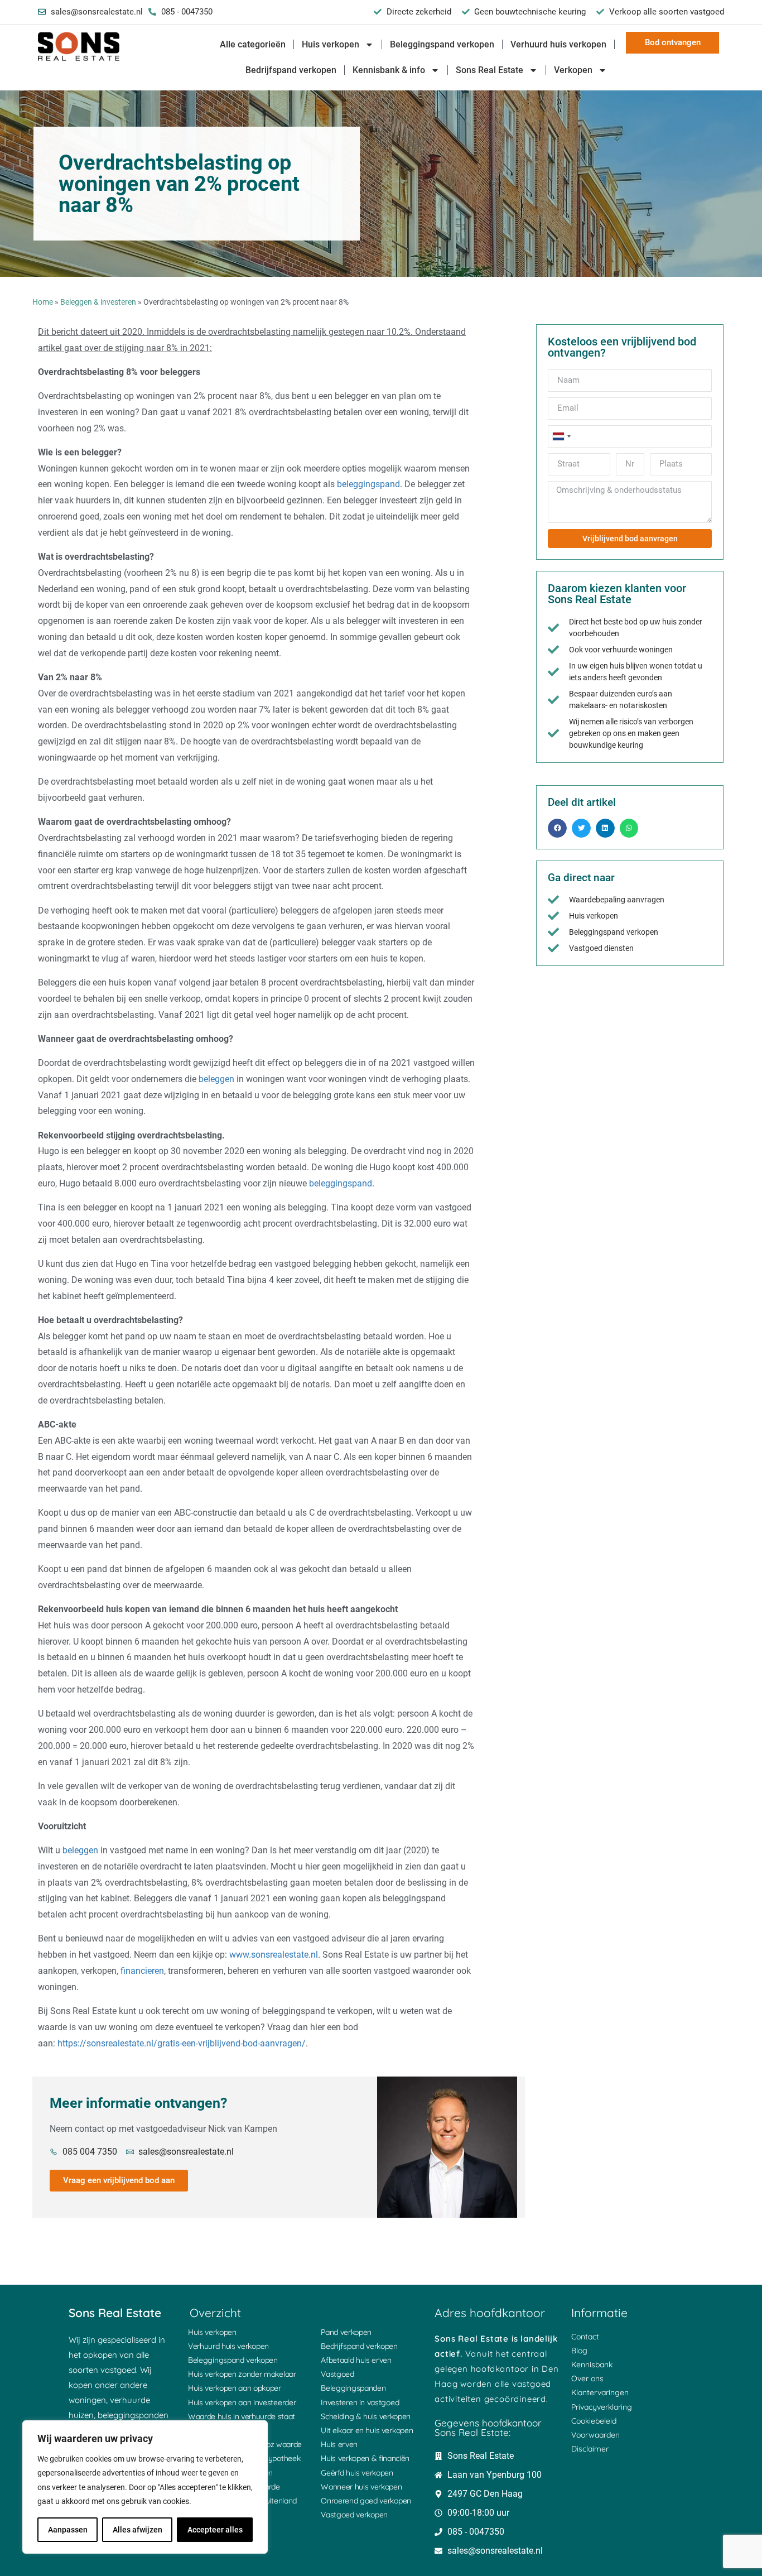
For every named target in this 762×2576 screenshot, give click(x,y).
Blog (579, 2351)
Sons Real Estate (489, 70)
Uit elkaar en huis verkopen (367, 2430)
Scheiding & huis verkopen (366, 2416)
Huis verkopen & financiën (365, 2458)
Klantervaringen (600, 2392)
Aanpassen (68, 2530)
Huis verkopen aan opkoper (235, 2388)
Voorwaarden (595, 2435)
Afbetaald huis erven (356, 2360)
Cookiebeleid (594, 2421)
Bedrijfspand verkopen (291, 70)
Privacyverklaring (602, 2407)
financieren (142, 1971)
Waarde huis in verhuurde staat (242, 2416)
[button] (557, 828)
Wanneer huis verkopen (361, 2487)
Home (43, 302)
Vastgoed (337, 2374)
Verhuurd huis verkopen (558, 44)
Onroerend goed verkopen (366, 2501)
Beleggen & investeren (98, 302)
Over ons (587, 2378)
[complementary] (145, 2487)
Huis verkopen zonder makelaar (242, 2374)
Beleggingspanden (353, 2388)
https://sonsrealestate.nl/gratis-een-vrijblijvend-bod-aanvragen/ (182, 2043)
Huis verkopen (331, 44)
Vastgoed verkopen (354, 2515)
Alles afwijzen (138, 2530)
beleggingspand (368, 484)
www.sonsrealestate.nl (274, 1955)
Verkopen (573, 70)
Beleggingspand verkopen (442, 44)
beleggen (216, 1079)
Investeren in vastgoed (360, 2402)
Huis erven (339, 2444)
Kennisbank (592, 2364)
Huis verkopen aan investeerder (242, 2402)
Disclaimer (590, 2449)
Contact (585, 2337)
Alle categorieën (253, 44)
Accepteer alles (215, 2530)
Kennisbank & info (389, 70)
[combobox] (561, 436)
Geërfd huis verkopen (357, 2473)
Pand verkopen (346, 2332)
